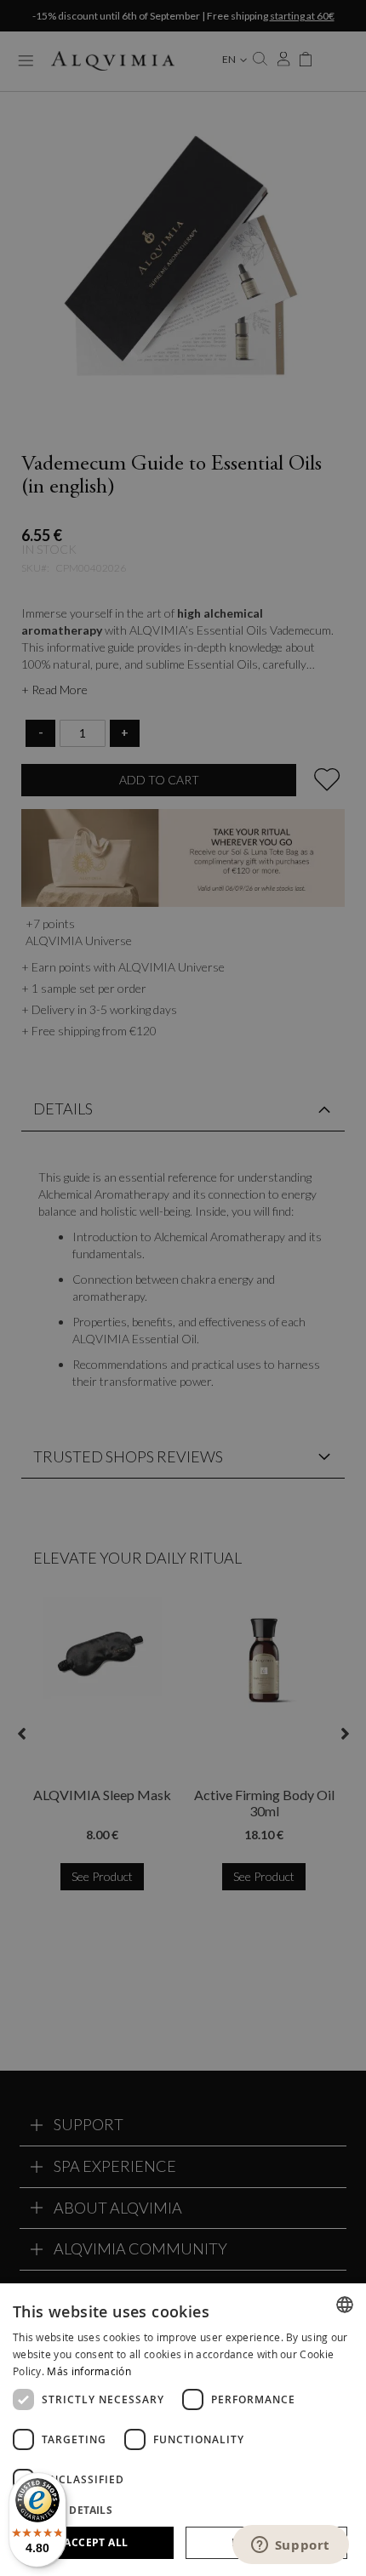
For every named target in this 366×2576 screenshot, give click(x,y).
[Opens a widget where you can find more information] (290, 2546)
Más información (89, 2371)
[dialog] (183, 2430)
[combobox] (345, 2305)
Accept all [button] (96, 2542)
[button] (183, 2509)
